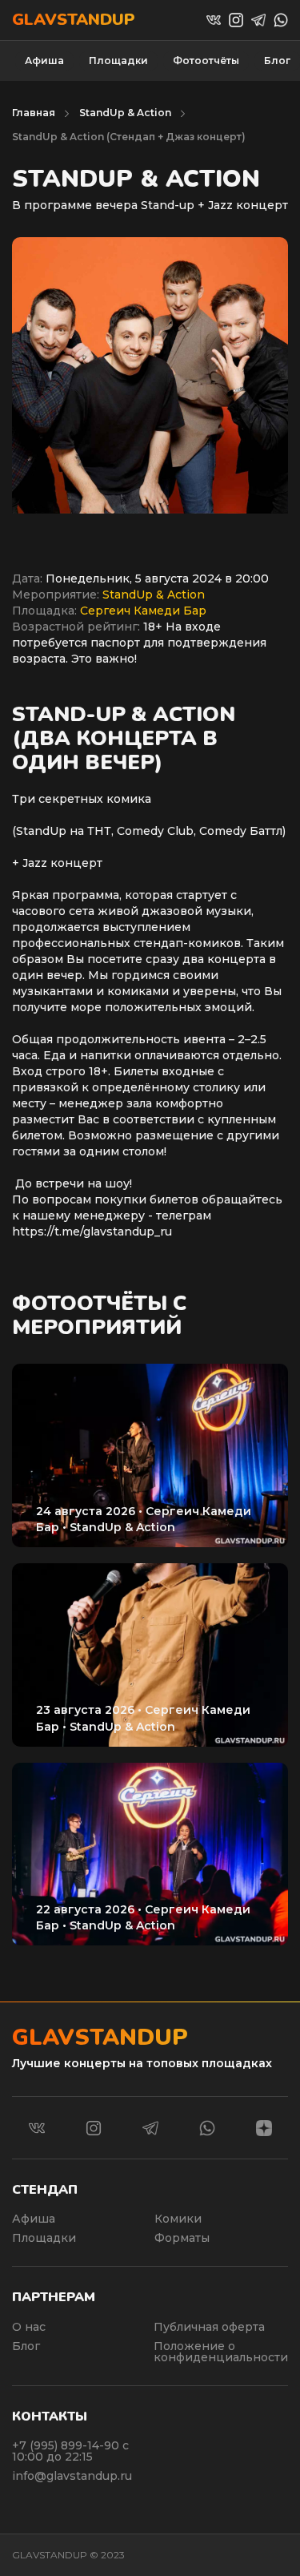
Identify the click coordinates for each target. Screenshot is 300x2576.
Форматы (182, 2238)
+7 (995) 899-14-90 (67, 2445)
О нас (29, 2327)
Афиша (44, 60)
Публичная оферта (209, 2327)
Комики (178, 2219)
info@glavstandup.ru (72, 2476)
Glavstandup (74, 20)
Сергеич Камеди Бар (143, 611)
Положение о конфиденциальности (221, 2352)
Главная (34, 113)
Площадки (118, 60)
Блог (277, 60)
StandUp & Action (125, 113)
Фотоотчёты (206, 60)
